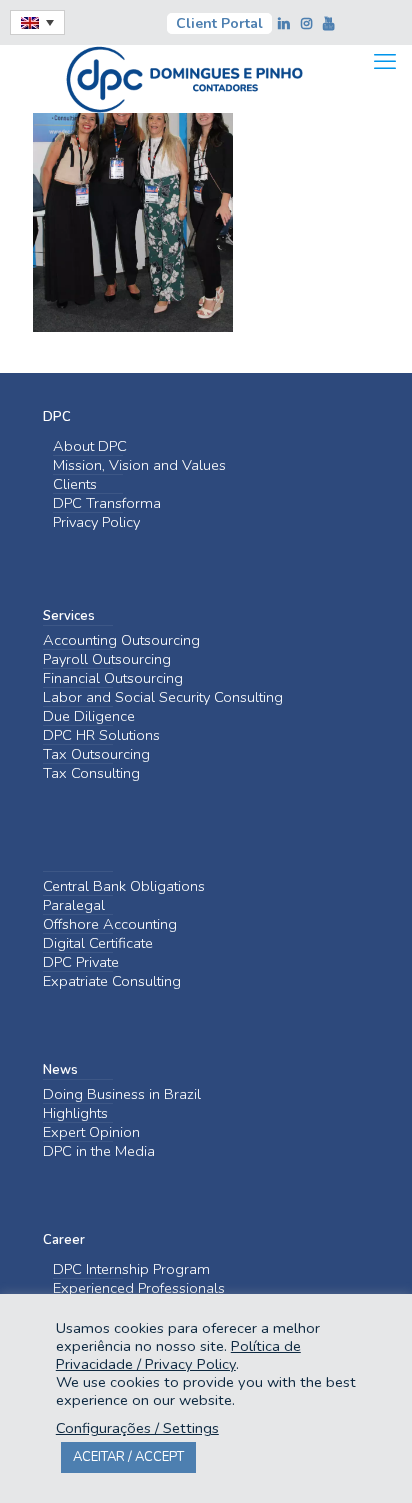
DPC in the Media (99, 1151)
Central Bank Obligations (124, 886)
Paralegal (74, 905)
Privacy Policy (96, 522)
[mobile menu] (385, 62)
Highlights (75, 1113)
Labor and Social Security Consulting (163, 697)
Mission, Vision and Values (139, 465)
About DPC (90, 446)
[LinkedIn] (286, 24)
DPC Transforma (107, 503)
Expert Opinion (91, 1132)
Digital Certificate (98, 943)
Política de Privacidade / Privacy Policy (178, 1355)
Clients (75, 484)
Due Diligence (89, 716)
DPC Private (81, 962)
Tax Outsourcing (96, 754)
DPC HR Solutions (101, 735)
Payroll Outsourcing (107, 659)
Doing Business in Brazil (122, 1094)
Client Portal (219, 23)
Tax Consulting (91, 773)
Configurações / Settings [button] (137, 1428)
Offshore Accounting (110, 924)
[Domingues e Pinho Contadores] (184, 77)
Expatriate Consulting (112, 981)
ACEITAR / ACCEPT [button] (128, 1457)
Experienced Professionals (139, 1288)
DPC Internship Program (131, 1269)
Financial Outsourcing (113, 678)
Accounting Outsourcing (121, 640)
